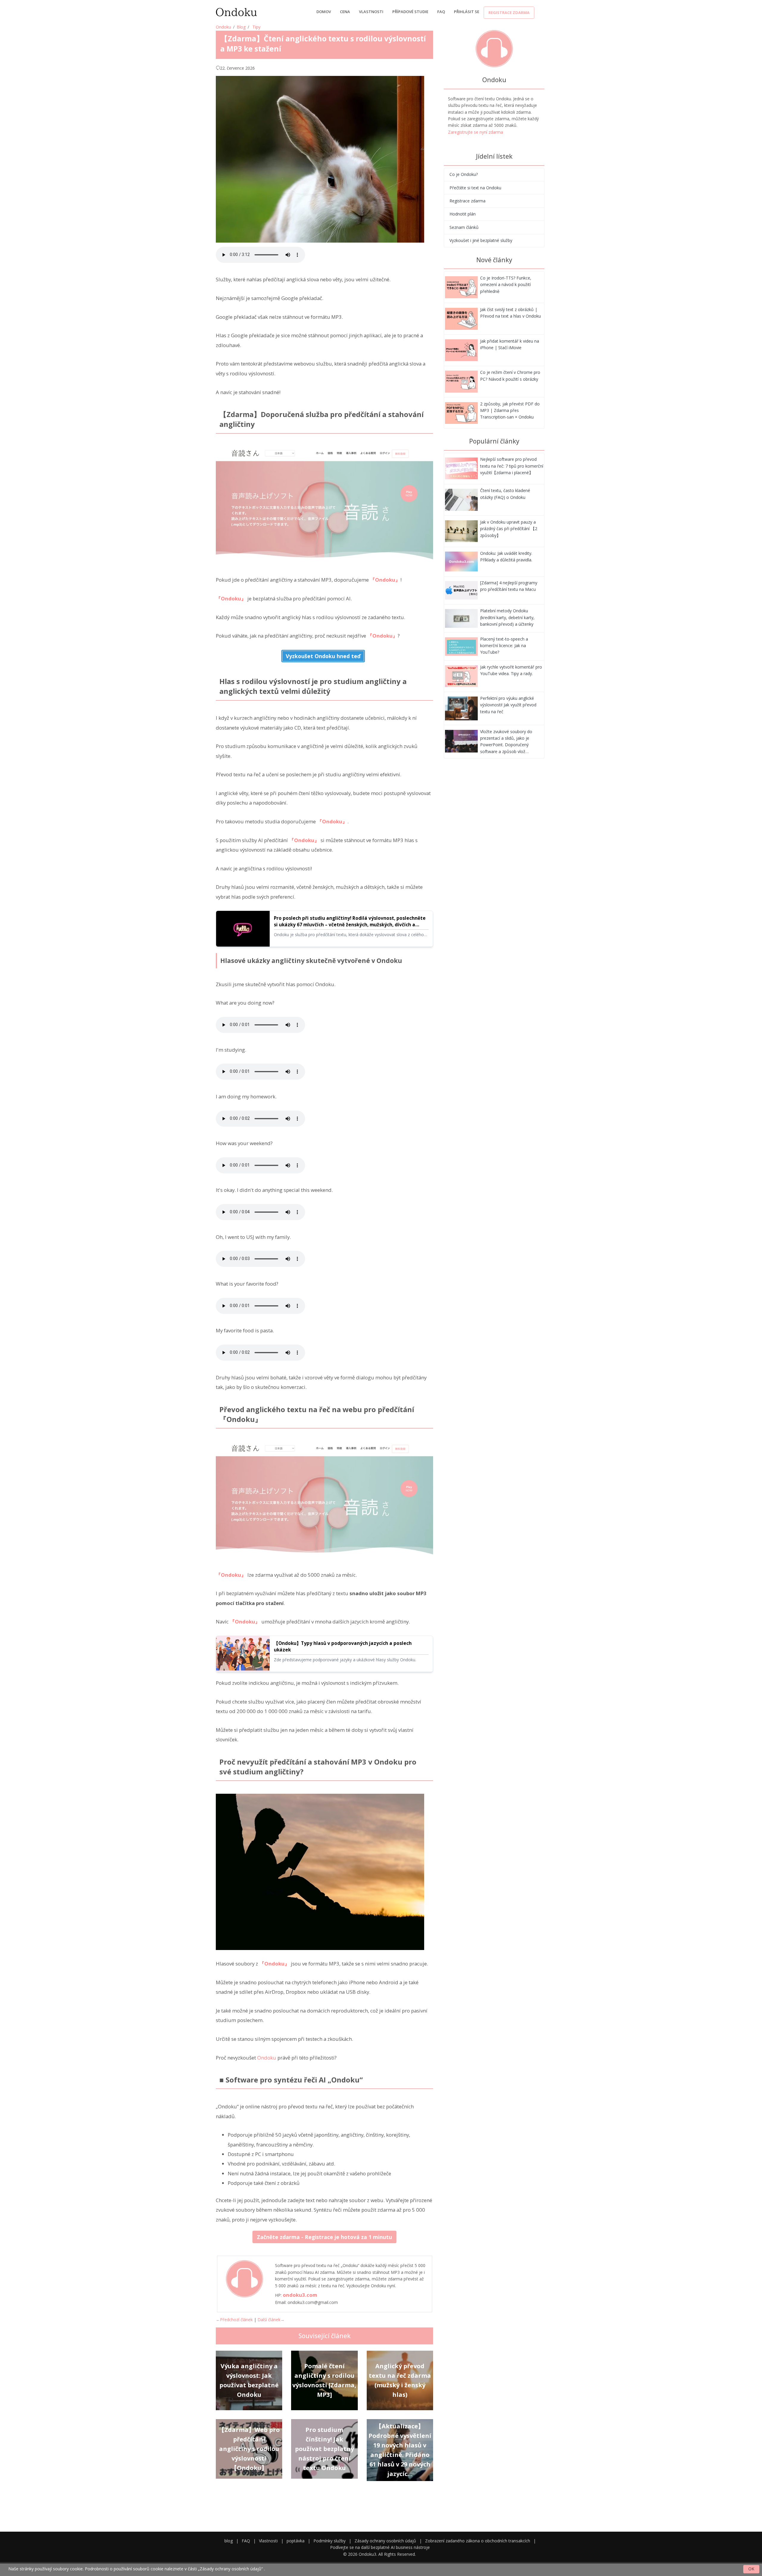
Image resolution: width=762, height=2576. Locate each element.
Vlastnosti (371, 12)
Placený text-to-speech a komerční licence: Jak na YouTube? (504, 646)
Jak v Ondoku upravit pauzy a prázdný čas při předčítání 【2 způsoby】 (509, 529)
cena (345, 12)
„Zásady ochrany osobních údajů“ (230, 2569)
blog (229, 2541)
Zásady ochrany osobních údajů (385, 2541)
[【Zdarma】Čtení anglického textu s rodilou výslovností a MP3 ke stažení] (461, 287)
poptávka (296, 2541)
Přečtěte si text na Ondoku (475, 188)
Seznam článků (464, 227)
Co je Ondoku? (464, 174)
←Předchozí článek (234, 2320)
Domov (324, 12)
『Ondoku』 (385, 580)
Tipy (256, 27)
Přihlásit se (467, 12)
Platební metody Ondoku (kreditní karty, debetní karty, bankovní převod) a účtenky (507, 617)
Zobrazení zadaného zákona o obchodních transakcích (478, 2541)
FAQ (441, 12)
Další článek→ (271, 2320)
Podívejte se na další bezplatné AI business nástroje (380, 2547)
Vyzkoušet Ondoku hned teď (323, 656)
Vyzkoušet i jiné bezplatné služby (481, 240)
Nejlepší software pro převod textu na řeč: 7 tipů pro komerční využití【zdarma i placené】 (512, 466)
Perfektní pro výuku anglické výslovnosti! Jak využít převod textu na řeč (508, 705)
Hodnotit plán (463, 214)
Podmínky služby (330, 2541)
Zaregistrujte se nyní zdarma (476, 132)
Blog (241, 27)
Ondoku (223, 27)
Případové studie (410, 12)
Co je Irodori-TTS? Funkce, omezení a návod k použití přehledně (506, 285)
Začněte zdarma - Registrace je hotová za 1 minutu (324, 2237)
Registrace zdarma (509, 13)
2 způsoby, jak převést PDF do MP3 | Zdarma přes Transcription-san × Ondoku (510, 410)
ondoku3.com (300, 2295)
